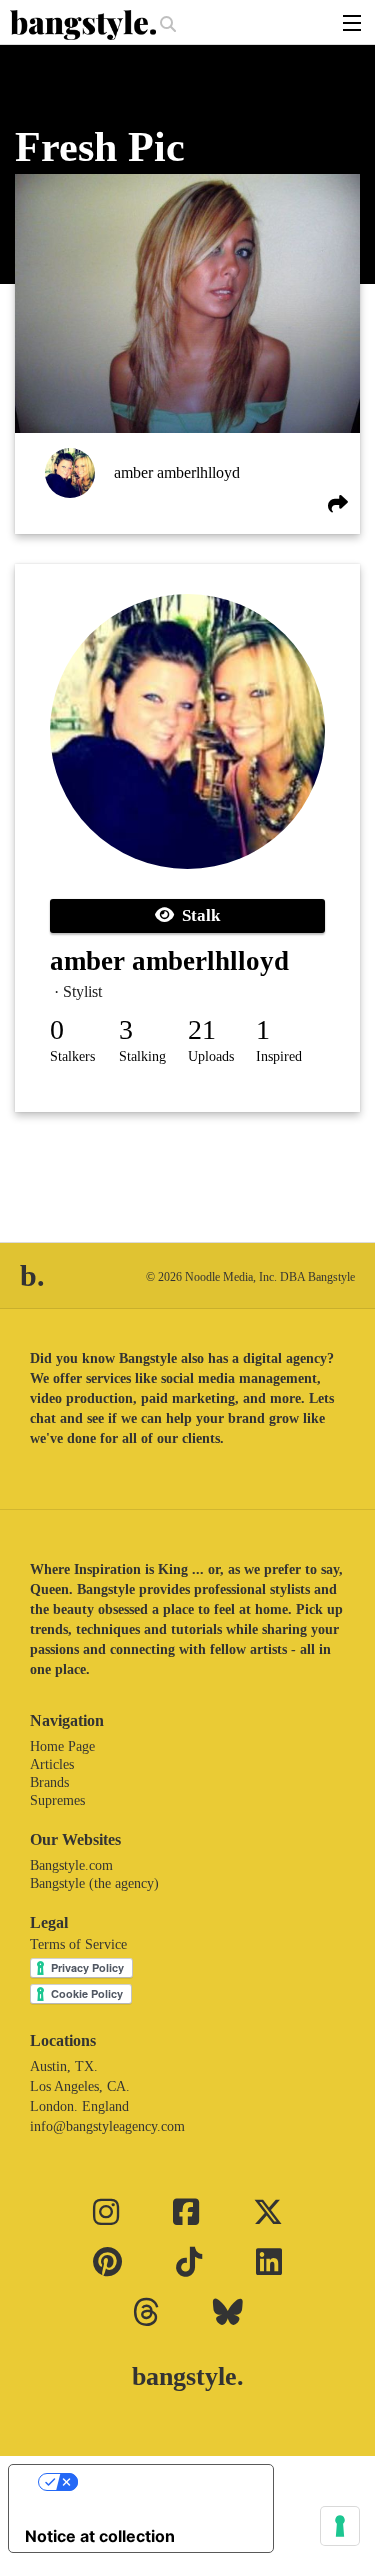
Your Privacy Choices (161, 2482)
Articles (52, 1764)
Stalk (197, 915)
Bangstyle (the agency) (94, 1883)
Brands (49, 1782)
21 (202, 1029)
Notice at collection (100, 2536)
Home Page (62, 1746)
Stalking (142, 1056)
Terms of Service (78, 1944)
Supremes (57, 1800)
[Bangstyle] (85, 25)
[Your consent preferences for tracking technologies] (340, 2526)
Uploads (211, 1056)
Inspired (279, 1056)
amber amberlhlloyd (177, 472)
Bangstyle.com (71, 1865)
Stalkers (72, 1056)
